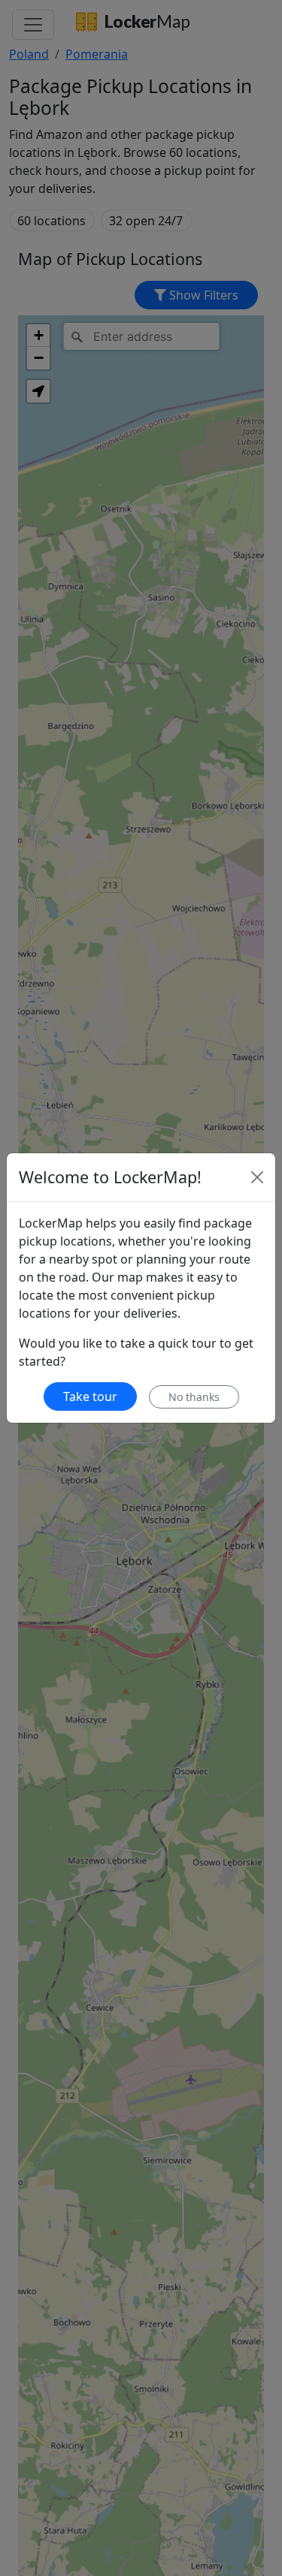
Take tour (90, 1396)
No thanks (194, 1397)
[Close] (257, 1177)
